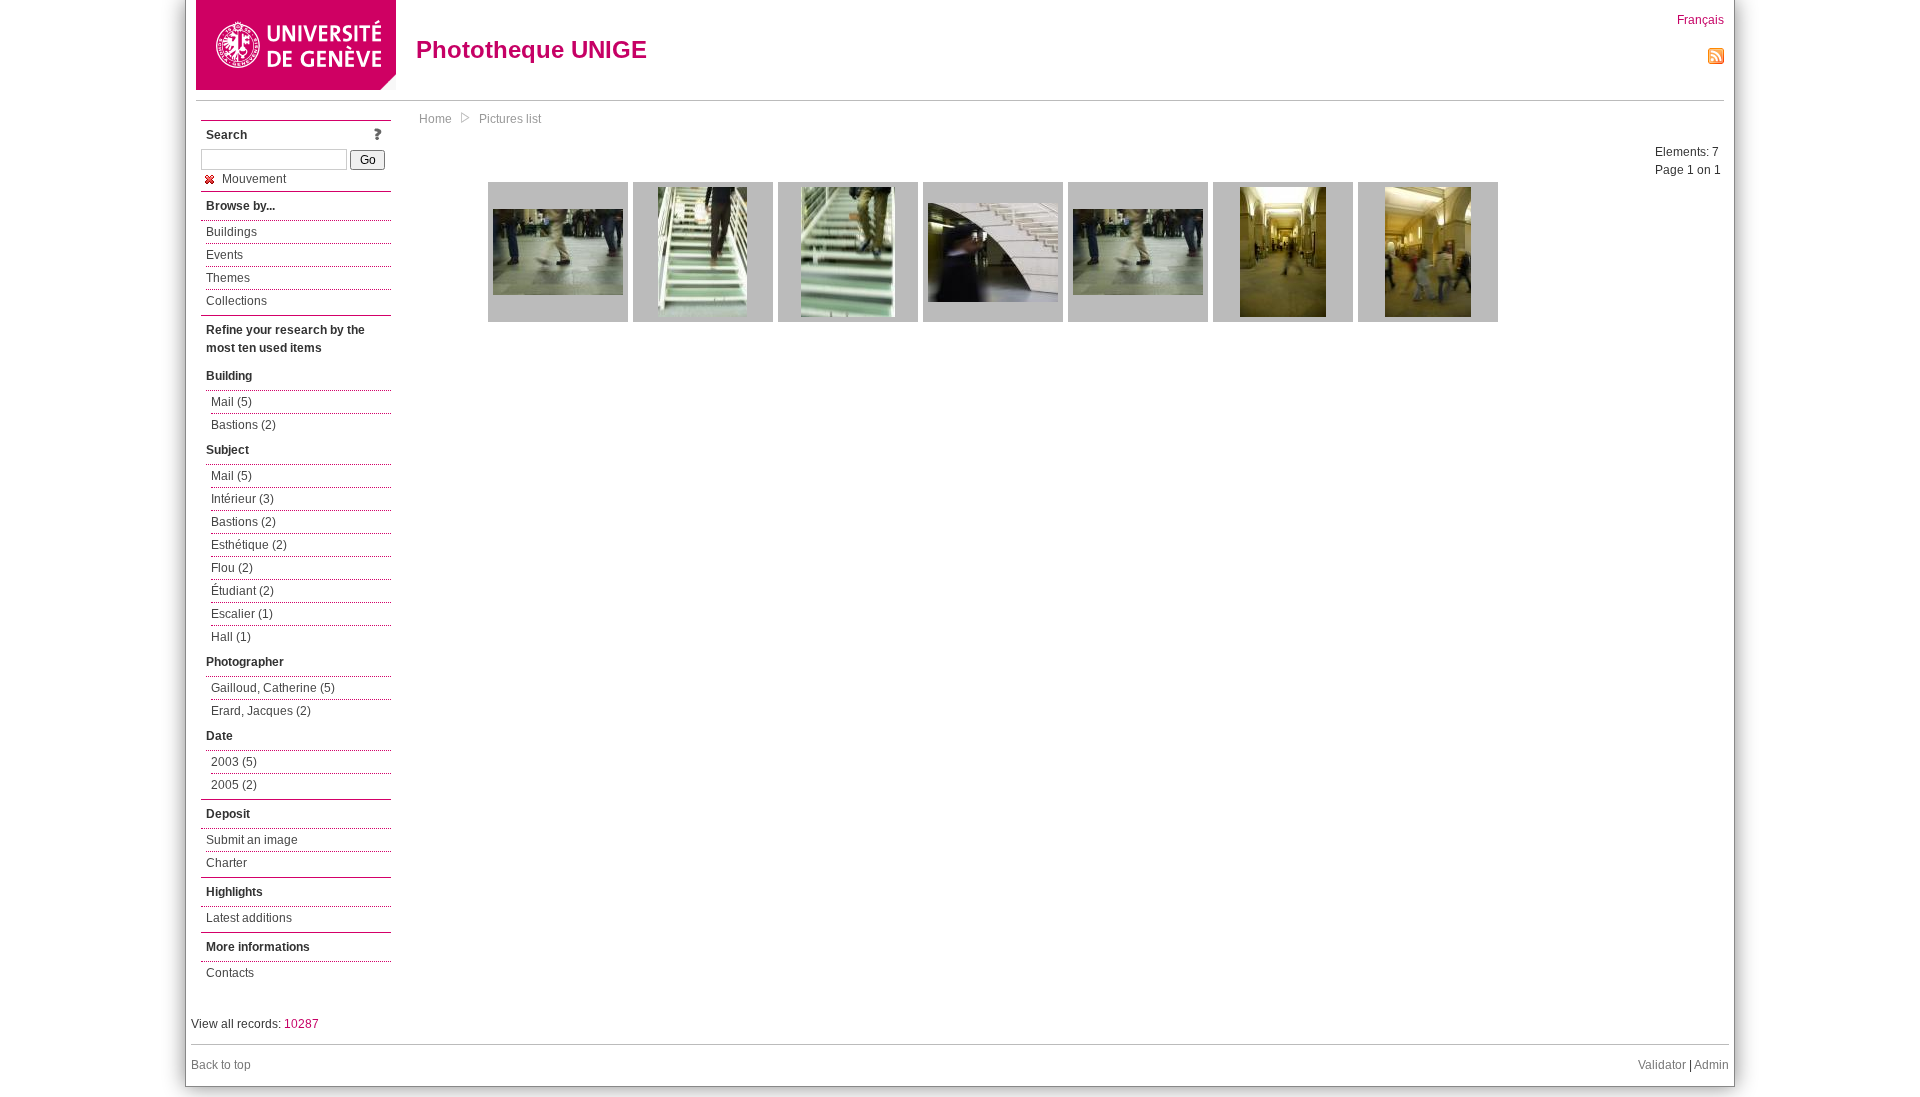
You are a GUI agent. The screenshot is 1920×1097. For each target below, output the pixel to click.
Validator (1662, 1065)
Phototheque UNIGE (531, 49)
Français (1700, 20)
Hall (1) (231, 637)
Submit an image (252, 840)
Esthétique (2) (249, 545)
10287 (301, 1024)
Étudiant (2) (242, 591)
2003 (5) (234, 762)
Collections (236, 301)
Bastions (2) (243, 425)
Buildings (231, 232)
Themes (228, 278)
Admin (1711, 1065)
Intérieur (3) (242, 499)
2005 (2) (234, 785)
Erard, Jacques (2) (261, 711)
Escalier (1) (242, 614)
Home (435, 119)
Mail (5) (231, 402)
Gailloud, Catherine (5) (273, 688)
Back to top (221, 1065)
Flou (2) (232, 568)
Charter (226, 863)
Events (224, 255)
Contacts (230, 973)
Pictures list (510, 119)
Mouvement (252, 179)
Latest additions (249, 918)
